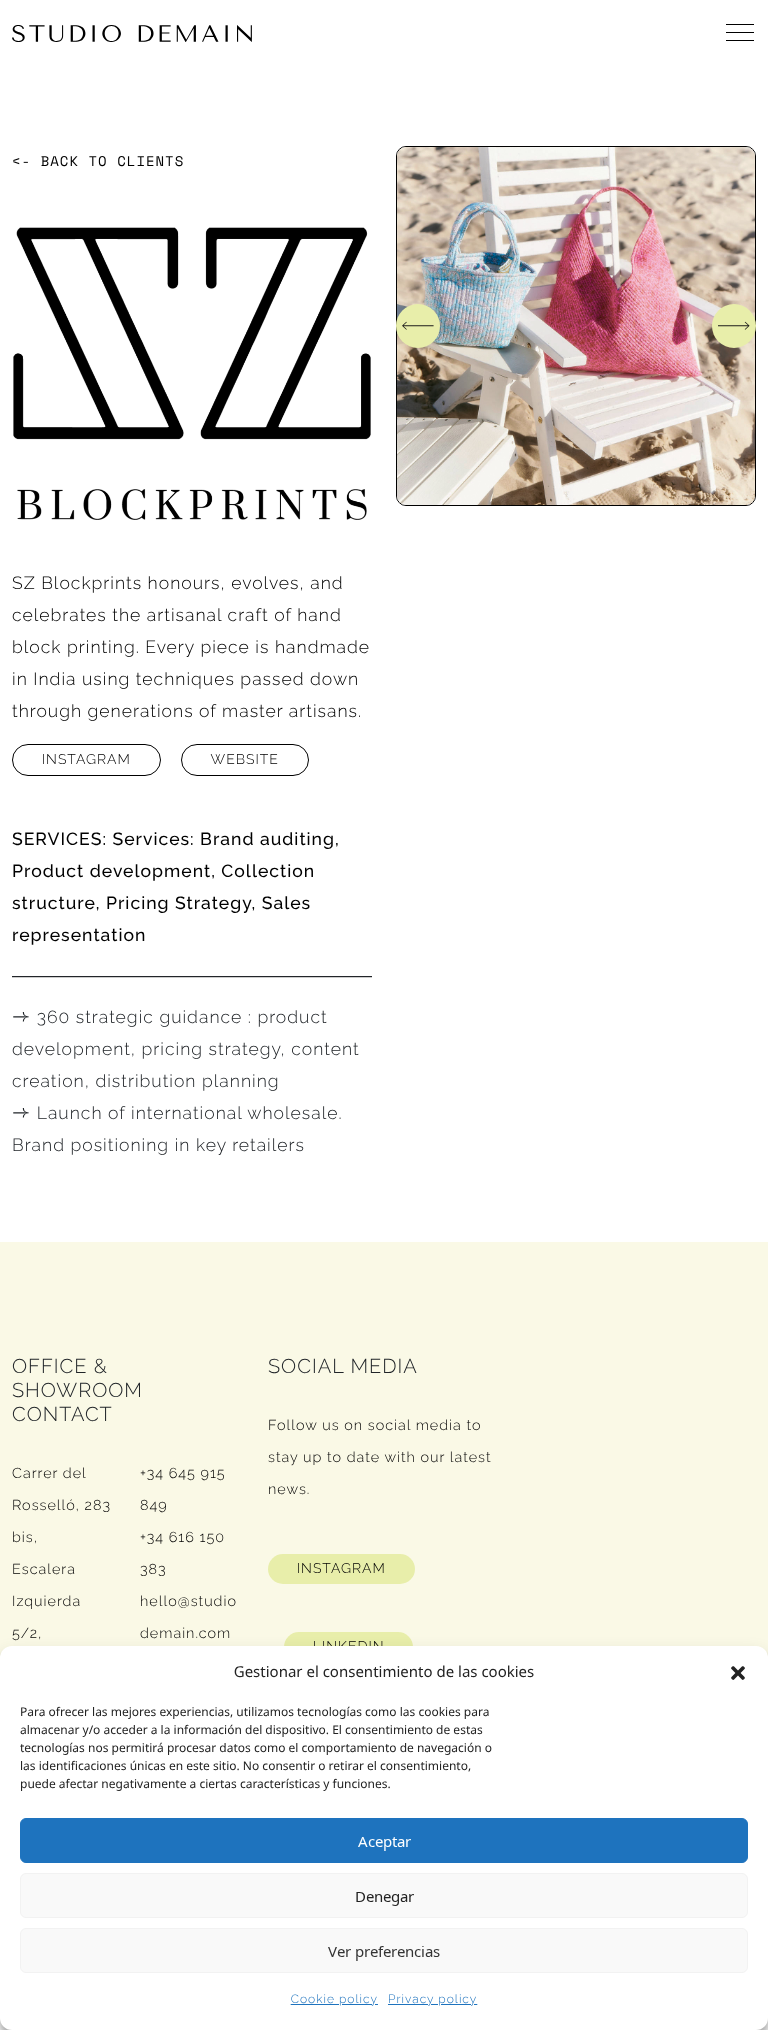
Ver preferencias (384, 1951)
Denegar (384, 1896)
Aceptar (384, 1841)
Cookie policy (334, 1999)
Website (245, 760)
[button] (738, 1672)
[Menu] (741, 33)
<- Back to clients (98, 161)
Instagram (86, 760)
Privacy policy (432, 1999)
